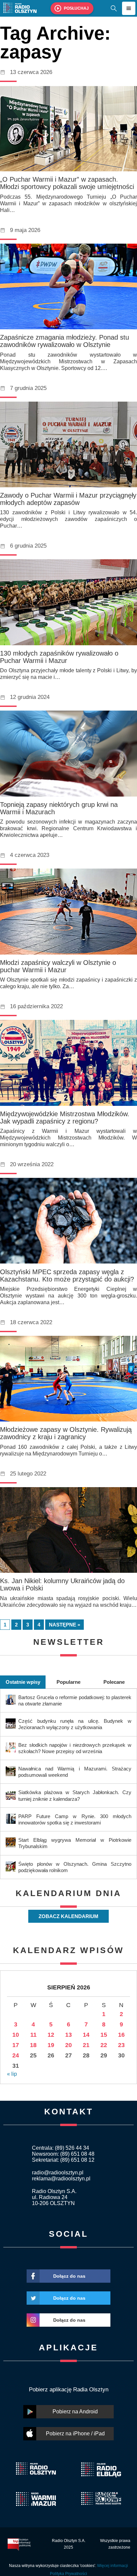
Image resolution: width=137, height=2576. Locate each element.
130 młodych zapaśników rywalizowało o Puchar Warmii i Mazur (59, 657)
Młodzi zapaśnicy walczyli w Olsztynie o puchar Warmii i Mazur (58, 966)
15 (104, 2035)
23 (121, 2045)
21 (86, 2045)
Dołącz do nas (69, 2276)
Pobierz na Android (75, 2412)
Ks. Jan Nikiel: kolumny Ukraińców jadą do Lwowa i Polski (62, 1584)
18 (33, 2045)
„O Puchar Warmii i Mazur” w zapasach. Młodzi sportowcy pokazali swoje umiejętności (67, 183)
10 (16, 2035)
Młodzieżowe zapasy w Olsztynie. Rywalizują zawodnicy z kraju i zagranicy (66, 1433)
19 (51, 2045)
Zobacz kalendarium (68, 1916)
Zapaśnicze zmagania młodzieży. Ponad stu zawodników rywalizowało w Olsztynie (65, 341)
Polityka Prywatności (68, 2574)
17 (16, 2045)
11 (33, 2035)
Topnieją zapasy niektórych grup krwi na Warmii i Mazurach (59, 808)
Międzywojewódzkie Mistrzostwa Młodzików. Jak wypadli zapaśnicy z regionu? (65, 1118)
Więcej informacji (113, 2566)
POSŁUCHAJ (76, 8)
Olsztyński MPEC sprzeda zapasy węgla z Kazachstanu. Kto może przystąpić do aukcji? (67, 1276)
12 (51, 2035)
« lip (12, 2074)
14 (86, 2035)
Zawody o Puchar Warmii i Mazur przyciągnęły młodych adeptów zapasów (68, 499)
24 (16, 2055)
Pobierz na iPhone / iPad (75, 2434)
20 (68, 2045)
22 (104, 2045)
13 (68, 2035)
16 (121, 2035)
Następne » (65, 1625)
